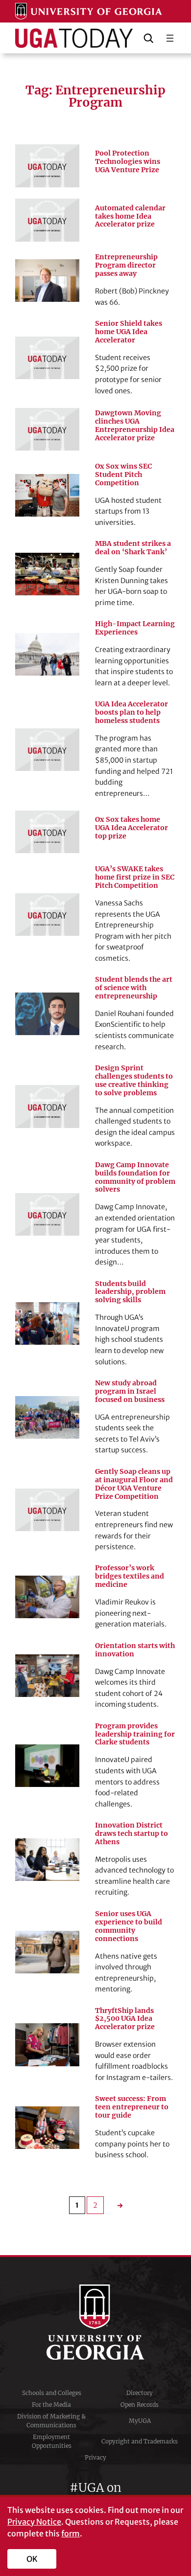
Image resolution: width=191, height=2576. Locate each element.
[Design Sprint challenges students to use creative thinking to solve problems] (47, 1106)
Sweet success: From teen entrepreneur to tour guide (132, 2107)
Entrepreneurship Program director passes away (126, 265)
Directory (140, 2393)
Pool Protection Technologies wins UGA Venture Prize (128, 162)
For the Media (51, 2405)
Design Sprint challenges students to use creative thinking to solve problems (134, 1081)
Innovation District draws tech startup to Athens (131, 1834)
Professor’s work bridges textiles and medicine (130, 1576)
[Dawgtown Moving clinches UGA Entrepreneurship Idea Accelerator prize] (47, 429)
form (71, 2533)
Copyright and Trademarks (140, 2441)
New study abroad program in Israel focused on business (130, 1391)
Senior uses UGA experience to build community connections (129, 1926)
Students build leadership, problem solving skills (130, 1292)
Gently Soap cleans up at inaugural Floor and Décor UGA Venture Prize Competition (134, 1484)
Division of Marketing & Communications (51, 2421)
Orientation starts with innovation (135, 1650)
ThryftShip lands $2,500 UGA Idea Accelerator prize (125, 2019)
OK (32, 2559)
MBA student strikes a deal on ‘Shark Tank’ (133, 548)
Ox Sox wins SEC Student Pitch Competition (123, 475)
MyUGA (140, 2421)
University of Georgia (95, 2322)
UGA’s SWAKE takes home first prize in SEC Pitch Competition (135, 877)
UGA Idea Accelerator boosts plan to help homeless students (131, 712)
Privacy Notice (34, 2522)
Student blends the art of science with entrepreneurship (134, 988)
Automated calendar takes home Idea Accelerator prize (130, 216)
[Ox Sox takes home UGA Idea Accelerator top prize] (47, 832)
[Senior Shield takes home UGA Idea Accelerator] (47, 358)
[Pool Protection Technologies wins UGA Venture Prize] (47, 166)
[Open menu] (170, 38)
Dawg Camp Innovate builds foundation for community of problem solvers (135, 1177)
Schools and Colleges (52, 2393)
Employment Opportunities (52, 2441)
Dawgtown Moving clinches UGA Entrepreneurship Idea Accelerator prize (135, 426)
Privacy (95, 2457)
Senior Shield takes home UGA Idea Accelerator (129, 332)
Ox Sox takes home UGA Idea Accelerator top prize (131, 828)
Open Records (140, 2405)
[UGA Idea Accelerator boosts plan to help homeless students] (47, 750)
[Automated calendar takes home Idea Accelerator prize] (47, 220)
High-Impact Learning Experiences (135, 628)
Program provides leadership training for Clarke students (135, 1734)
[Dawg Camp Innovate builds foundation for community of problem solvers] (47, 1214)
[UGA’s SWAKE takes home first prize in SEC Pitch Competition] (47, 915)
